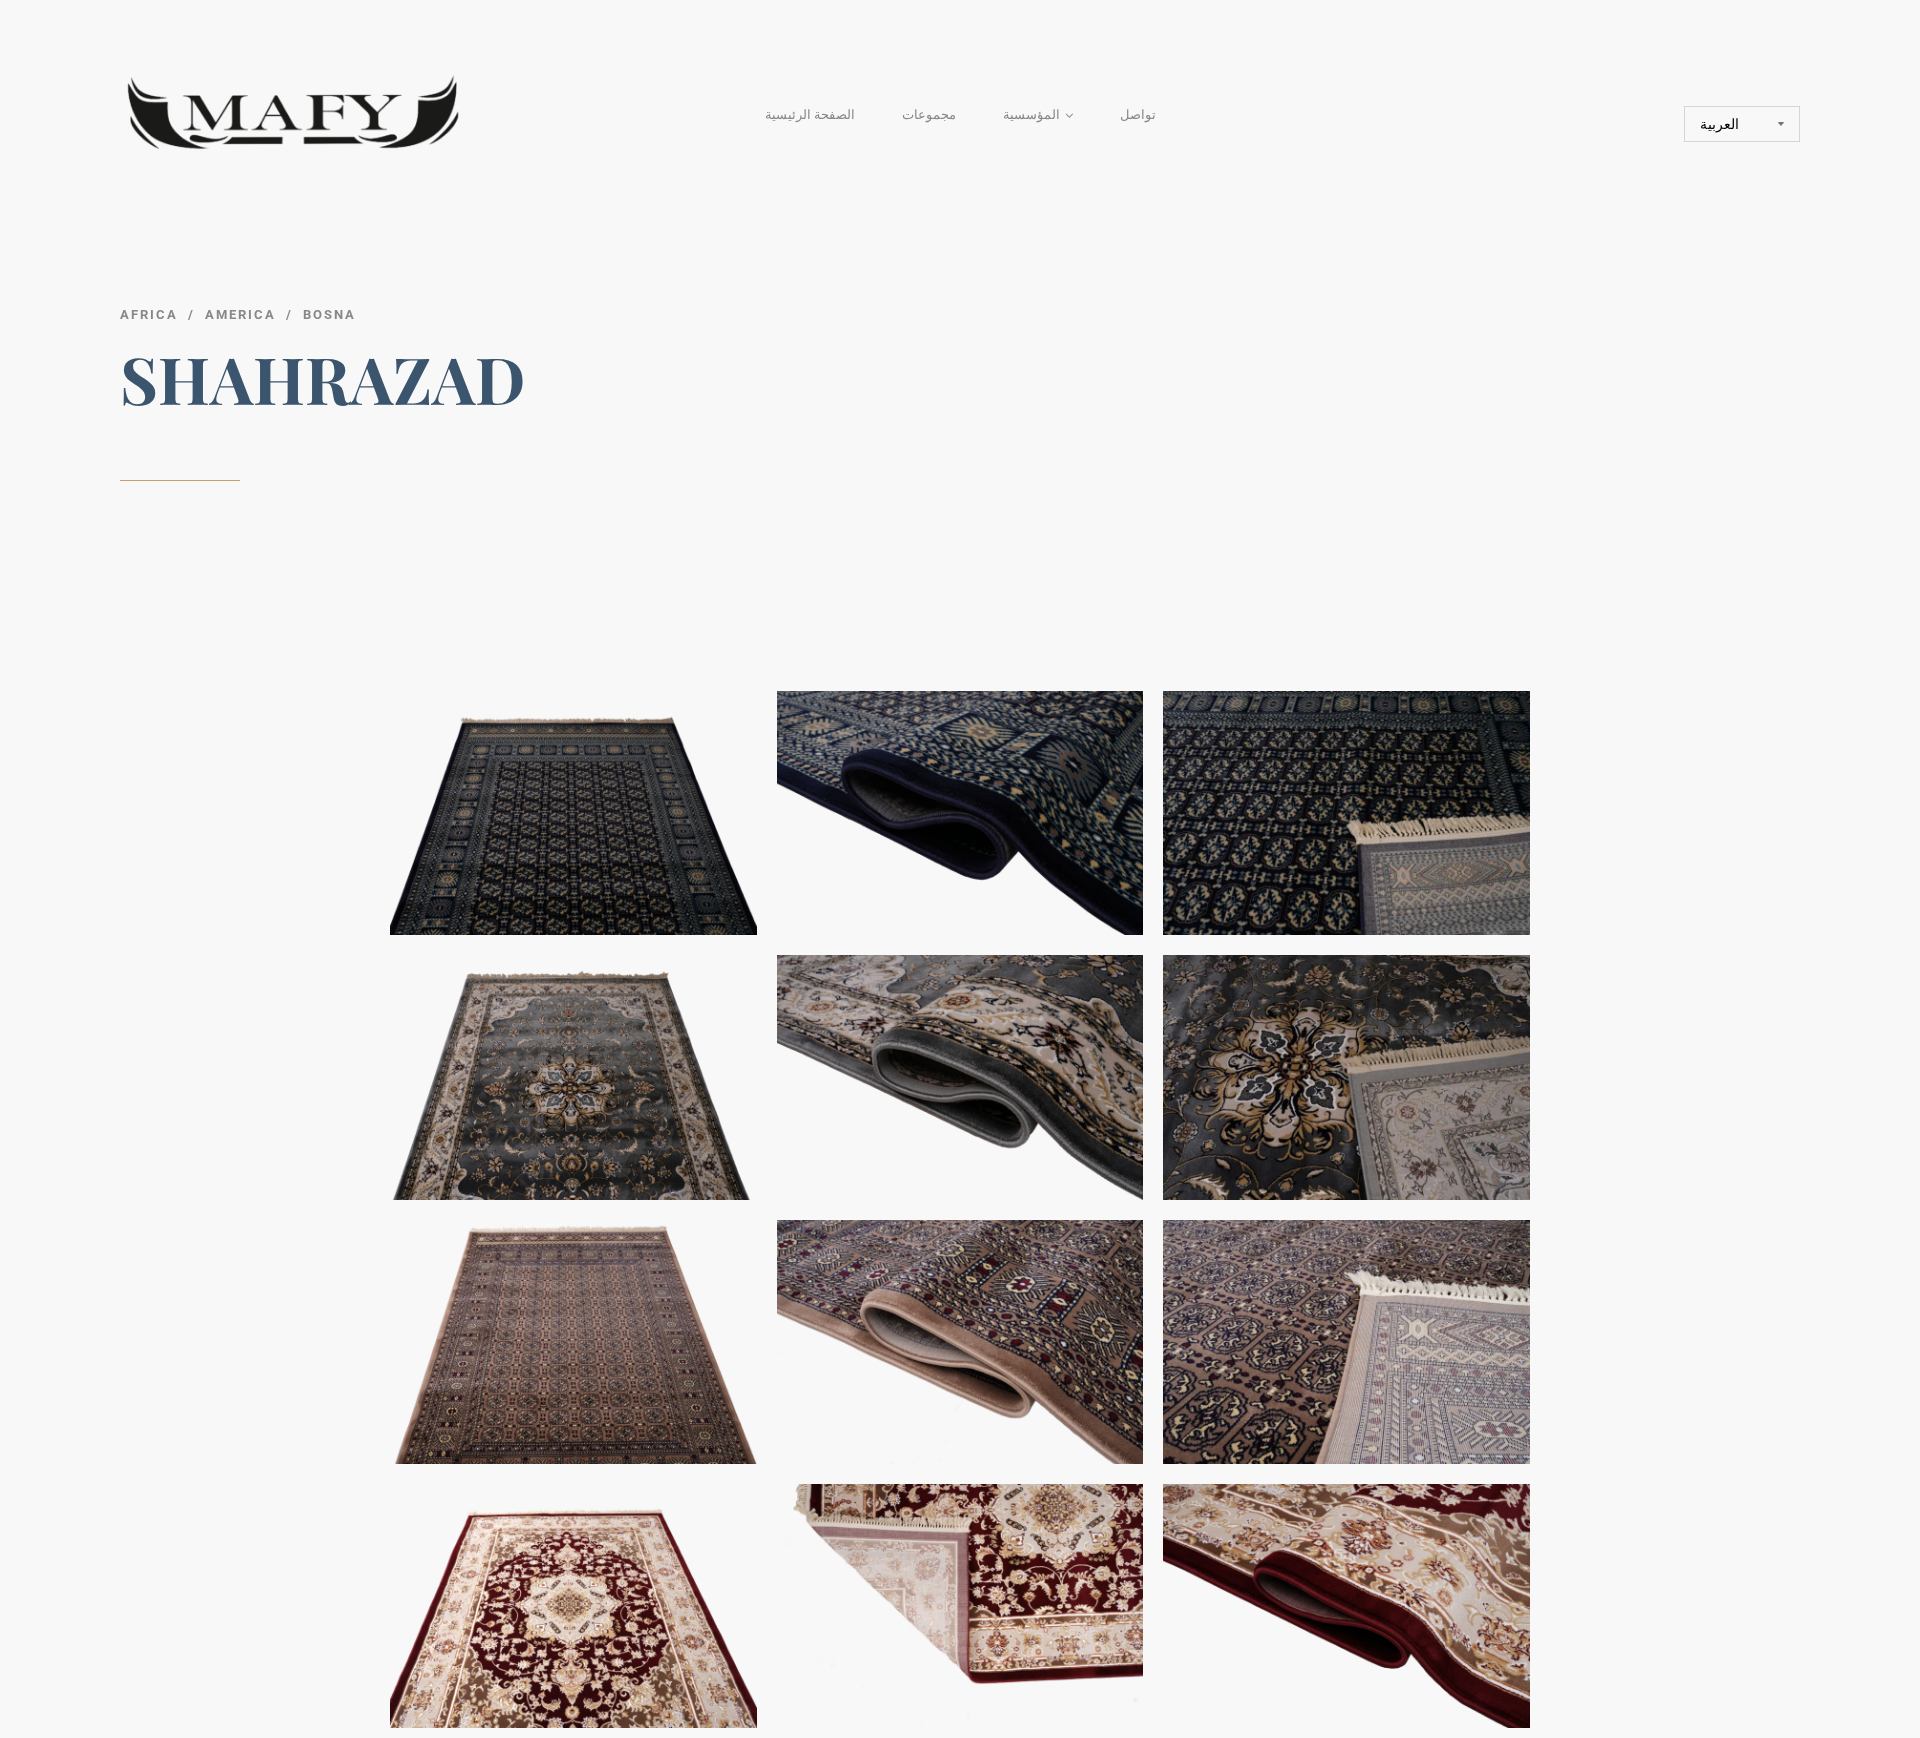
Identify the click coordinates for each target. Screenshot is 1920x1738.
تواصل (1138, 114)
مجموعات (929, 114)
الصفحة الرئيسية (810, 114)
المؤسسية (1031, 114)
